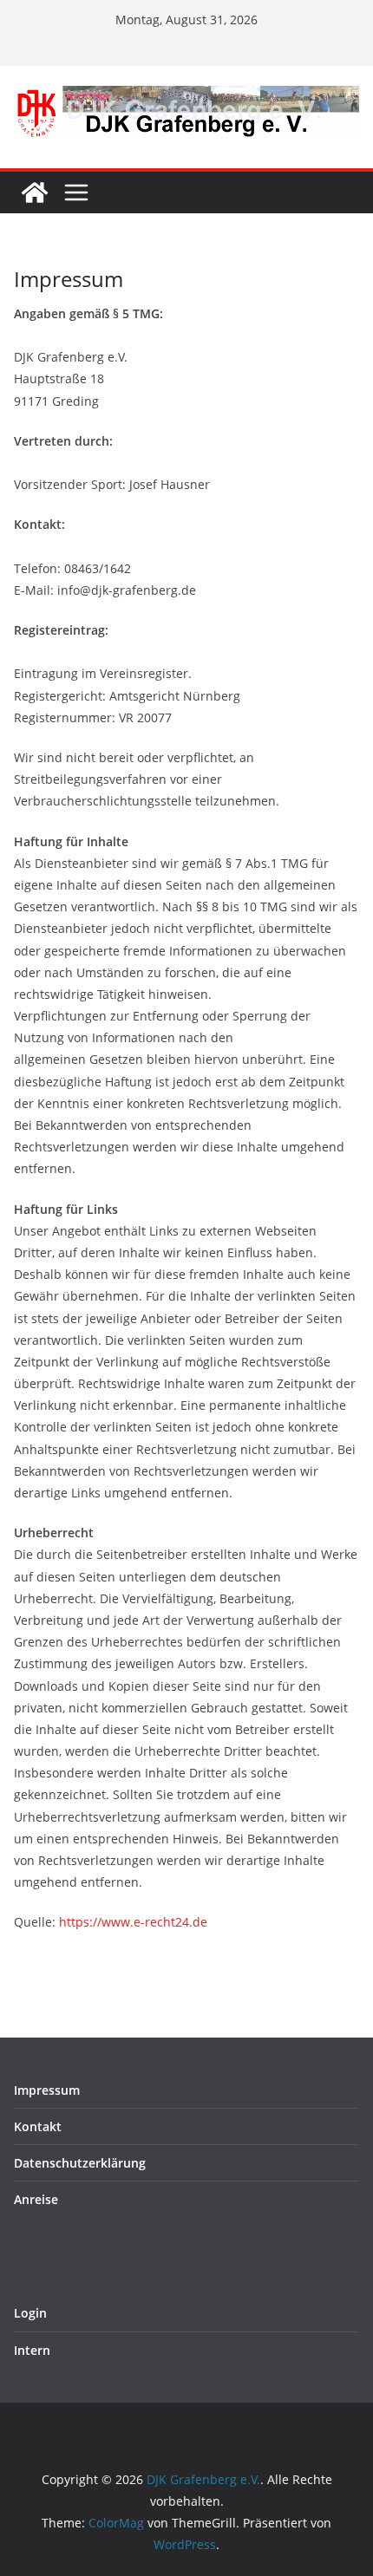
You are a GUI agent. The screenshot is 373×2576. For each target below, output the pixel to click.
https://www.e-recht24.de (133, 1922)
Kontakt (38, 2126)
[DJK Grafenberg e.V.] (35, 192)
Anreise (36, 2199)
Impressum (47, 2090)
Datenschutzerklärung (80, 2163)
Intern (32, 2350)
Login (30, 2313)
